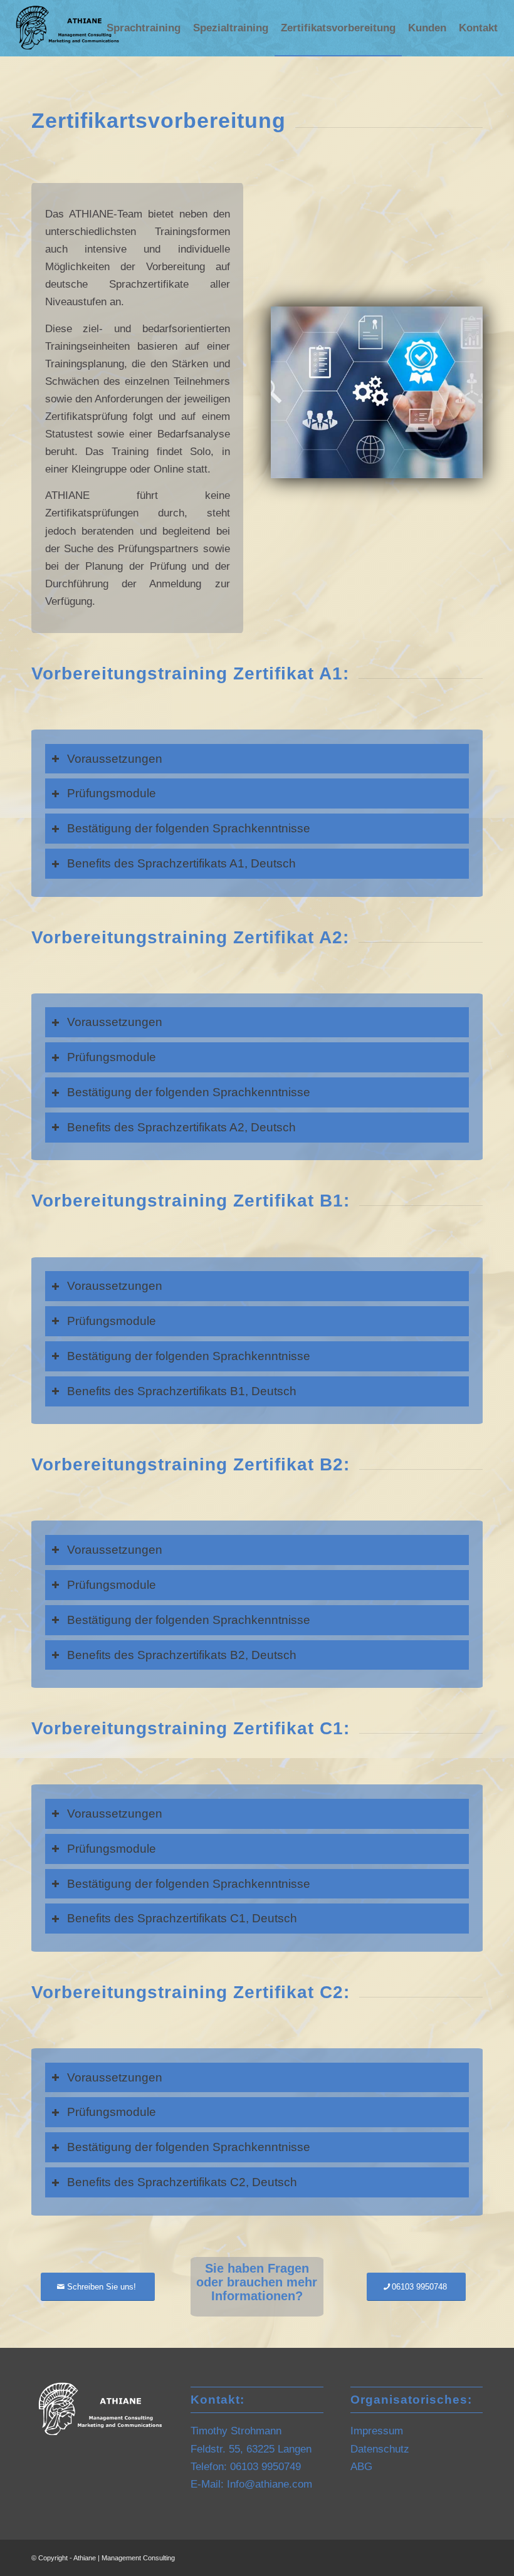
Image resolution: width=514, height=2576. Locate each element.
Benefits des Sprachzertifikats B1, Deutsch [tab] (182, 1391)
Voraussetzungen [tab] (115, 759)
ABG (361, 2467)
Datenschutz (380, 2449)
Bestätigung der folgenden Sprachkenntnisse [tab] (189, 828)
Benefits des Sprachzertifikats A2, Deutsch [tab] (181, 1127)
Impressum (377, 2431)
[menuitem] (144, 28)
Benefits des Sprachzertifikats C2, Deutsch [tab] (182, 2182)
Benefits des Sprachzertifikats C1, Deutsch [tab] (182, 1918)
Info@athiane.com (270, 2484)
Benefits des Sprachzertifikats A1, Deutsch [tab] (181, 863)
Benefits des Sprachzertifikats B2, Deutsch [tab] (182, 1655)
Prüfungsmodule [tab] (112, 793)
